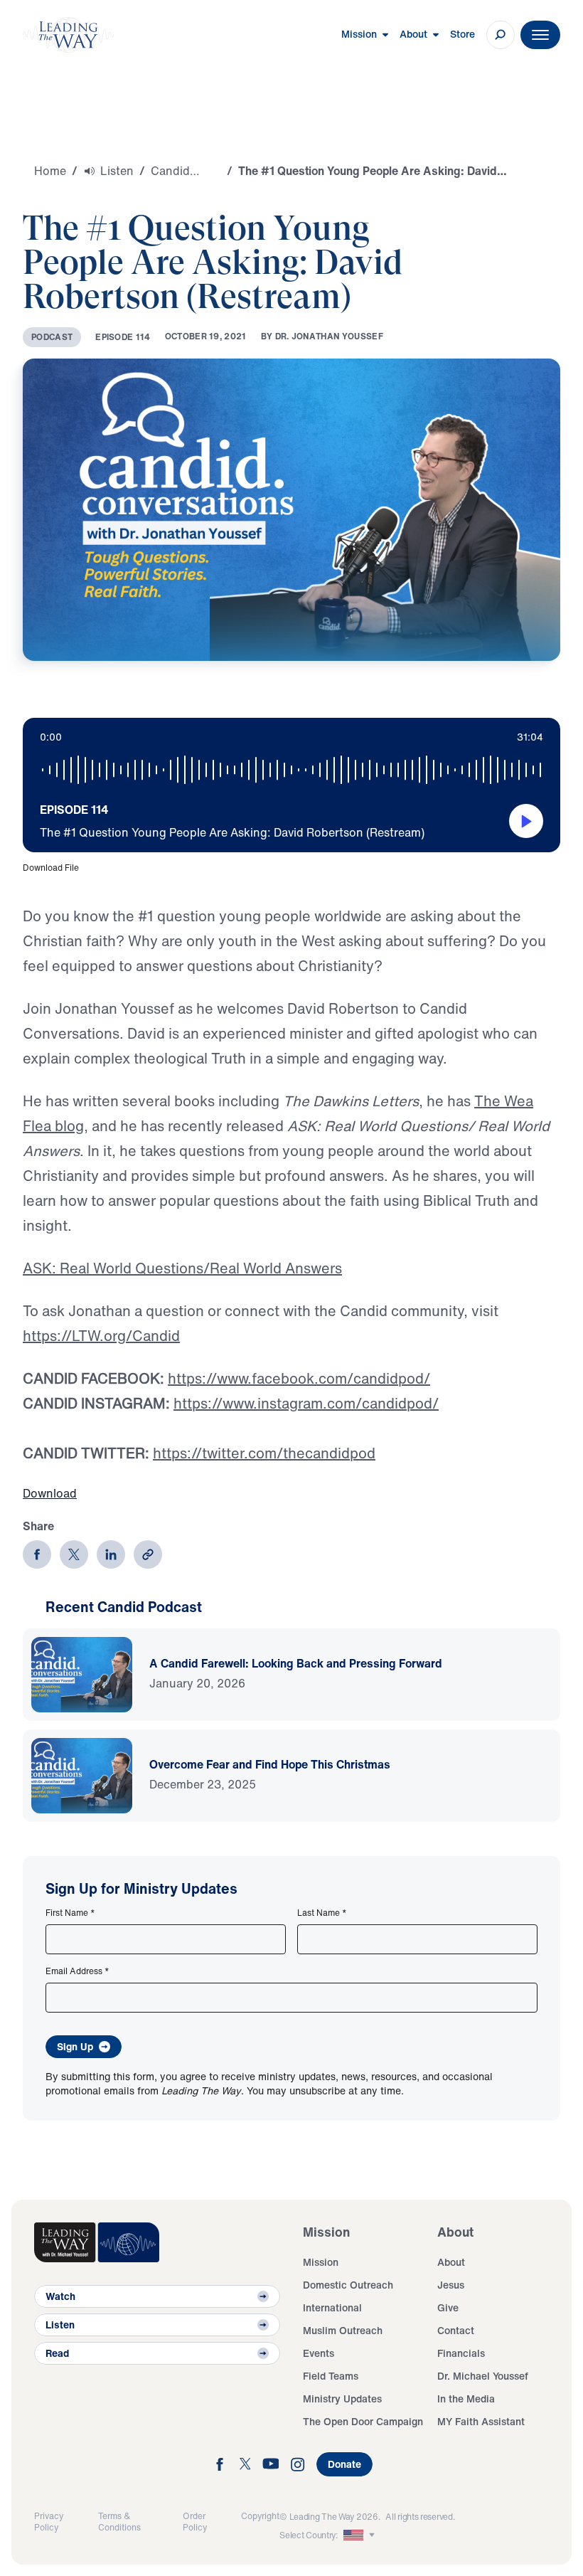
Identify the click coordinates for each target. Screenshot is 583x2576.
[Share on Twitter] (74, 1554)
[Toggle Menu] (540, 35)
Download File (51, 868)
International (332, 2307)
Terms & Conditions (119, 2522)
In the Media (466, 2399)
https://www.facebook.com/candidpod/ (299, 1378)
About (451, 2262)
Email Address (77, 1971)
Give (448, 2307)
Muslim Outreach (343, 2330)
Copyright (260, 2516)
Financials (461, 2353)
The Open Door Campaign (363, 2421)
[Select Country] (360, 2535)
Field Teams (331, 2376)
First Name (70, 1913)
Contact (456, 2330)
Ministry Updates (342, 2399)
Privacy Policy (49, 2522)
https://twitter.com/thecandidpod (264, 1453)
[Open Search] (501, 35)
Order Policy (195, 2522)
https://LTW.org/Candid (101, 1336)
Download (50, 1493)
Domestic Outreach (348, 2285)
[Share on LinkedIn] (111, 1554)
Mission (321, 2262)
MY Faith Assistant (481, 2421)
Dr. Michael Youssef (483, 2376)
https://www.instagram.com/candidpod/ (306, 1403)
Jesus (451, 2285)
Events (319, 2353)
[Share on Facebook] (37, 1554)
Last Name (322, 1913)
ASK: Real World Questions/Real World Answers (182, 1268)
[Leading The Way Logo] (68, 35)
